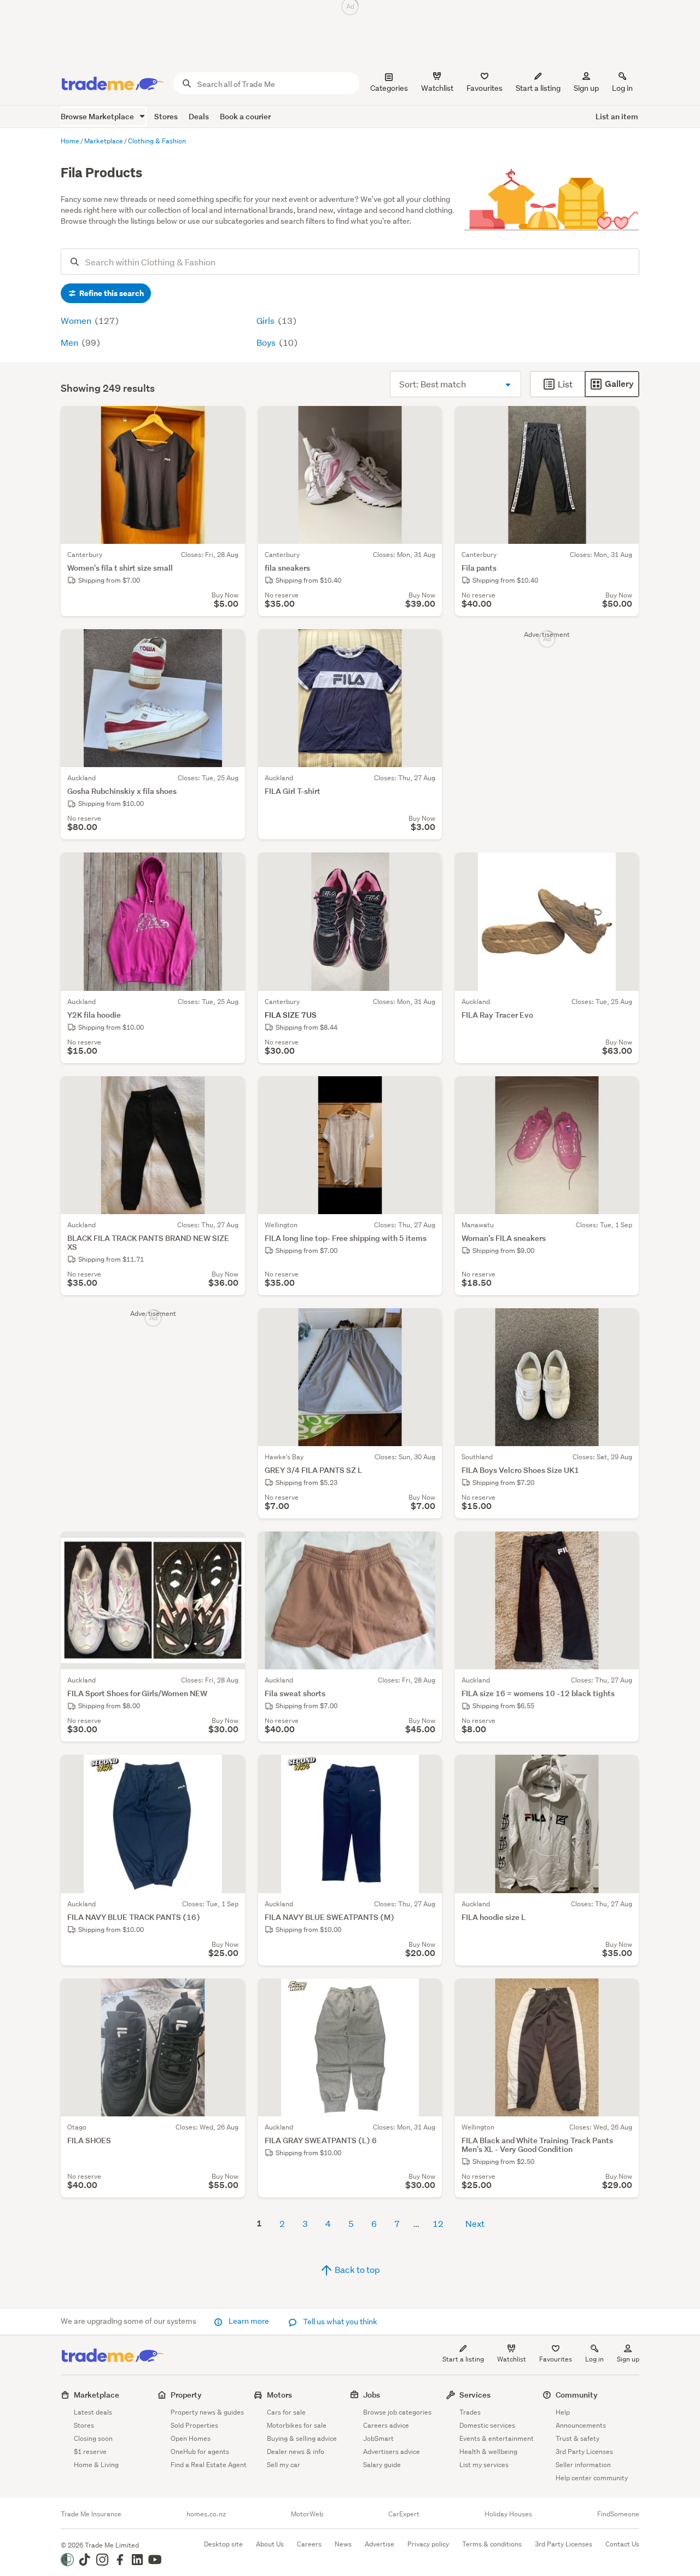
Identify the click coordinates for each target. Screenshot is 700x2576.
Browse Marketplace (98, 116)
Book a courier (245, 116)
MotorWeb (307, 2514)
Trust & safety (577, 2438)
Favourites (556, 2359)
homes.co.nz (206, 2514)
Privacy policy (428, 2544)
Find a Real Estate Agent (209, 2465)
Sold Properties (194, 2425)
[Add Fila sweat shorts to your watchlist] (427, 1547)
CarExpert (404, 2514)
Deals (199, 116)
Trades (470, 2412)
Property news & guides (207, 2412)
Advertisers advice (392, 2452)
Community (577, 2395)
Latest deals (93, 2412)
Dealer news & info (296, 2452)
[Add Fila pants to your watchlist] (623, 421)
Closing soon (93, 2438)
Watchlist (512, 2359)
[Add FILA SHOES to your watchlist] (230, 1994)
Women (77, 320)
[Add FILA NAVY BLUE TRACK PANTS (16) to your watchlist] (230, 1770)
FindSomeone (618, 2514)
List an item (617, 116)
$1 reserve (90, 2452)
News (343, 2544)
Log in (622, 88)
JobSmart (378, 2438)
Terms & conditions (492, 2544)
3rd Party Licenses (584, 2452)
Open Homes (191, 2438)
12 (438, 2223)
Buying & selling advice (302, 2438)
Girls (266, 320)
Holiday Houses (508, 2514)
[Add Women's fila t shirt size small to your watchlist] (230, 421)
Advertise (380, 2544)
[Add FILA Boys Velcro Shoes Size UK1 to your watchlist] (623, 1324)
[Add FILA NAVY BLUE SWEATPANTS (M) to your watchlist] (427, 1770)
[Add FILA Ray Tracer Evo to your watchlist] (623, 868)
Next (475, 2223)
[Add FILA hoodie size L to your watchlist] (623, 1770)
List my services (484, 2465)
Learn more (249, 2321)
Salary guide (382, 2465)
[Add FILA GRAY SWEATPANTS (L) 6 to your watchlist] (427, 1994)
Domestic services (487, 2425)
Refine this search (111, 293)
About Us (270, 2544)
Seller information (583, 2465)
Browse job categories (397, 2412)
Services (475, 2395)
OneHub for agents (200, 2452)
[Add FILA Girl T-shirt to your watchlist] (427, 645)
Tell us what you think (339, 2322)
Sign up (586, 88)
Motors (279, 2395)
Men (70, 342)
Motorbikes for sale (297, 2425)
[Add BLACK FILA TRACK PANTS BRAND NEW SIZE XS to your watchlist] (230, 1092)
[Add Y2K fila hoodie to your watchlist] (230, 868)
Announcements (581, 2425)
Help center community (592, 2478)
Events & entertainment (497, 2438)
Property (186, 2395)
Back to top (357, 2269)
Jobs (372, 2395)
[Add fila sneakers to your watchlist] (427, 421)
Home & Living (96, 2465)
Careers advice (386, 2425)
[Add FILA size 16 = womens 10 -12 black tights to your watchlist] (623, 1547)
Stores (166, 116)
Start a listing (463, 2359)
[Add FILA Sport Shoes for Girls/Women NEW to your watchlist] (230, 1547)
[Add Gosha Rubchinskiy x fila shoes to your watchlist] (230, 645)
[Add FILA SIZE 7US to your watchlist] (427, 868)
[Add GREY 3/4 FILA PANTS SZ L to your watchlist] (427, 1324)
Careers (309, 2544)
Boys (267, 342)
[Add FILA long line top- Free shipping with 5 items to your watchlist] (427, 1092)
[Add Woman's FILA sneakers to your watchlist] (623, 1092)
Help (563, 2412)
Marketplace (97, 2395)
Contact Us (622, 2544)
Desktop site (223, 2544)
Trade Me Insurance (91, 2514)
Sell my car (284, 2465)
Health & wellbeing (488, 2452)
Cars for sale (286, 2412)
